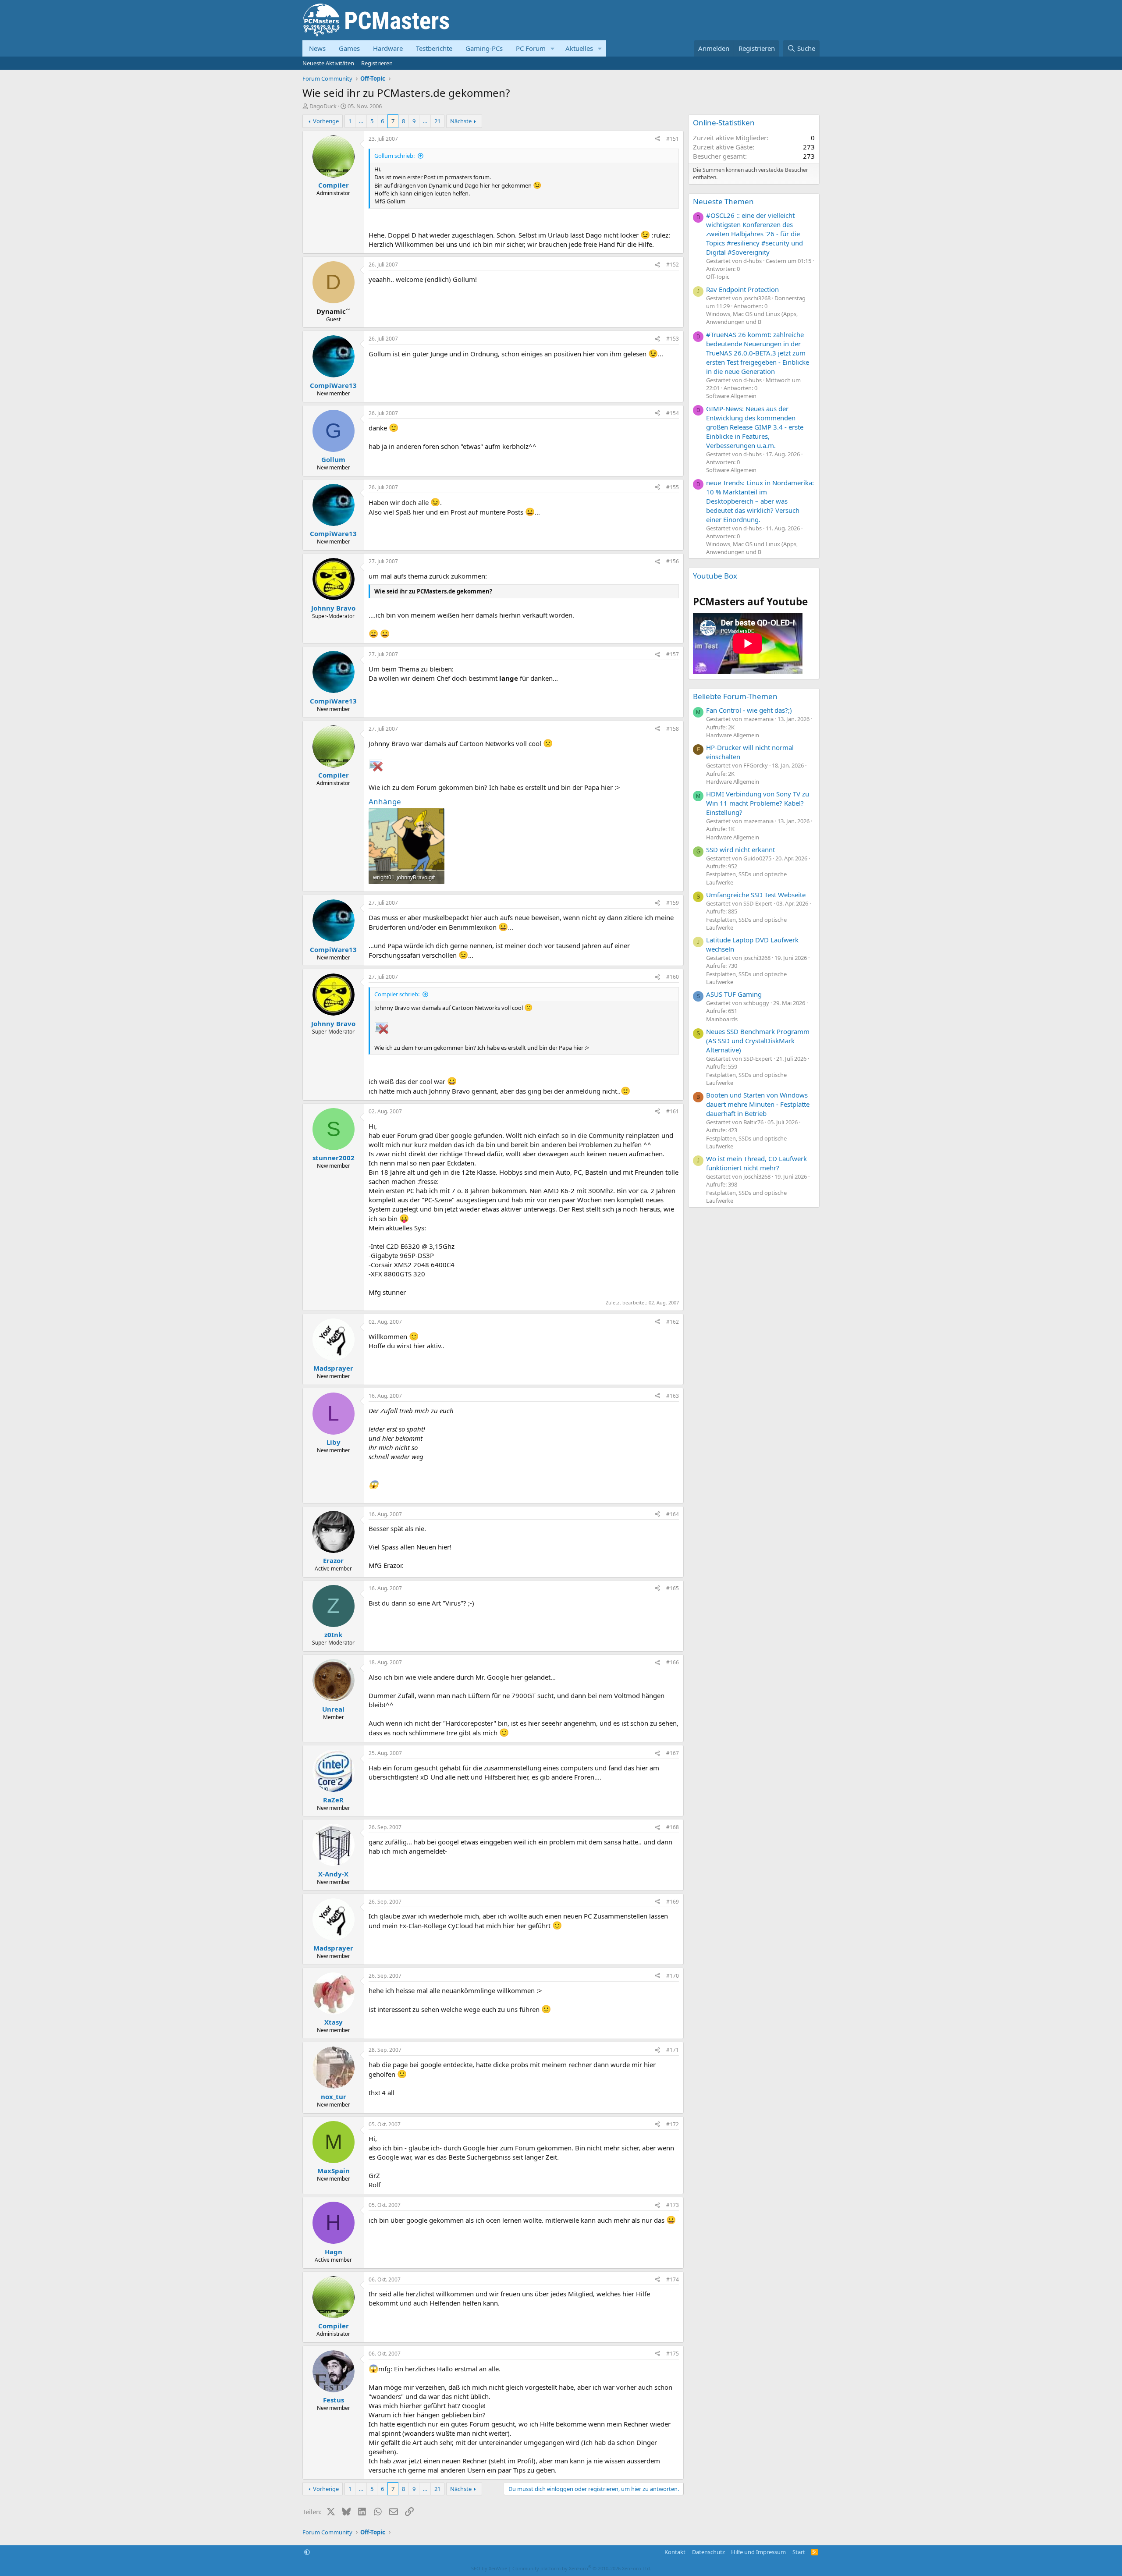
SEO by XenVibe (489, 2568)
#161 (673, 1111)
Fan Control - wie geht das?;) (749, 710)
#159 (673, 903)
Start (799, 2552)
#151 (673, 139)
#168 (673, 1827)
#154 (673, 413)
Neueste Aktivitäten (328, 63)
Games (349, 48)
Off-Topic (718, 277)
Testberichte (434, 48)
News (317, 48)
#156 (673, 561)
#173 (673, 2205)
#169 (673, 1902)
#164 (673, 1514)
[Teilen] (657, 139)
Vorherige (326, 121)
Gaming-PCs (484, 48)
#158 (673, 729)
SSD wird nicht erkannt (740, 849)
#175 (673, 2354)
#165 (673, 1588)
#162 (673, 1322)
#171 (673, 2050)
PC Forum (531, 48)
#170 (673, 1976)
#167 (673, 1753)
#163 (673, 1396)
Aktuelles (579, 48)
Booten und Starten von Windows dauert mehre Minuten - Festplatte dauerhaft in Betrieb (758, 1104)
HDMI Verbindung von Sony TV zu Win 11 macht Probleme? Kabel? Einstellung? (758, 803)
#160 (673, 977)
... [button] (361, 121)
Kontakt (675, 2552)
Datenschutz (708, 2552)
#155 (673, 487)
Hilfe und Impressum (758, 2552)
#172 (673, 2124)
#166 (673, 1662)
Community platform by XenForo (582, 2568)
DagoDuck (323, 106)
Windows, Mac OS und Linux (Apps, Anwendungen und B (752, 318)
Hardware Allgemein (733, 735)
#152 (673, 265)
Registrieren (377, 63)
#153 (673, 339)
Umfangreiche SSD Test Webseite (756, 895)
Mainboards (722, 1019)
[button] (553, 48)
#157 (673, 654)
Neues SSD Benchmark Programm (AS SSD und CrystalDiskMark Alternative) (758, 1041)
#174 (673, 2279)
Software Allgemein (731, 396)
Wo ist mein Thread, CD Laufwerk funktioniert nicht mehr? (756, 1163)
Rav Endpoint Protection (742, 289)
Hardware (388, 48)
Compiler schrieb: (397, 994)
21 (437, 121)
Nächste (461, 121)
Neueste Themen (723, 201)
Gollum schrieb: (394, 156)
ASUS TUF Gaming (734, 994)
